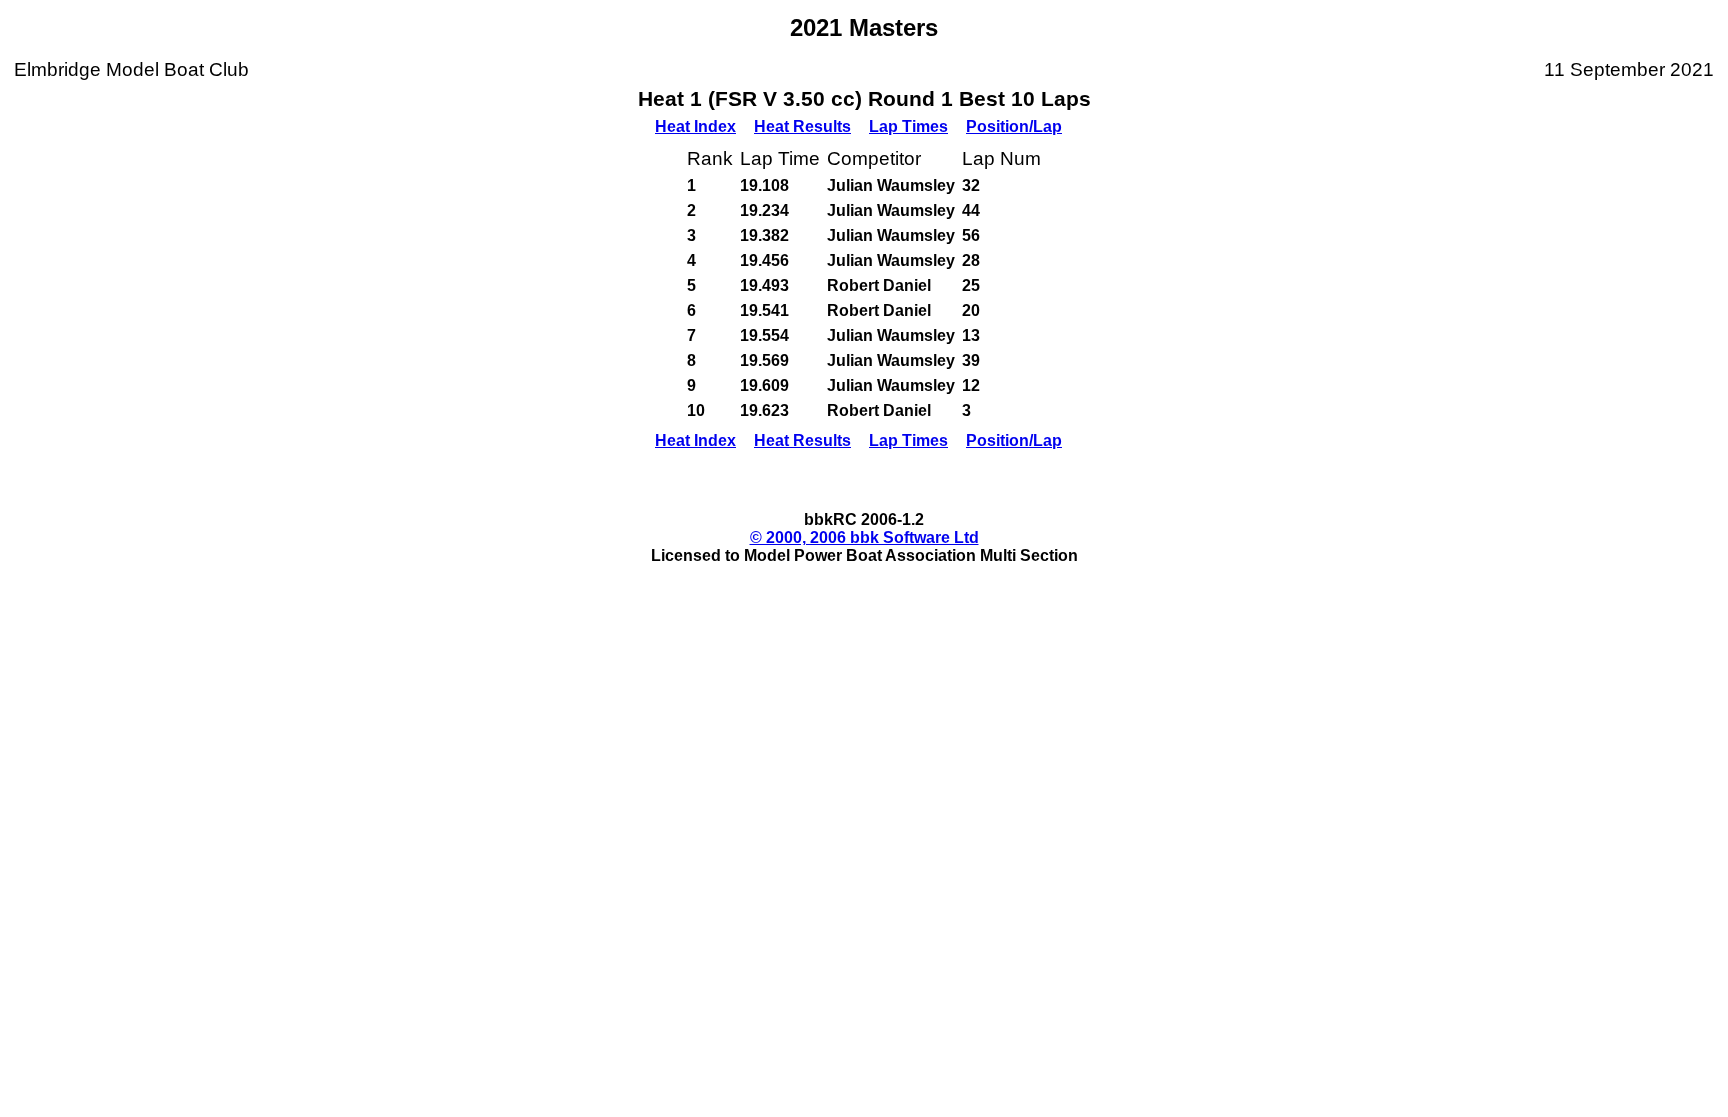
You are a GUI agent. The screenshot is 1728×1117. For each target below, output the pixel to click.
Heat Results (802, 126)
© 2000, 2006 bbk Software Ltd (864, 537)
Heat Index (695, 126)
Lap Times (908, 126)
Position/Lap (1014, 126)
